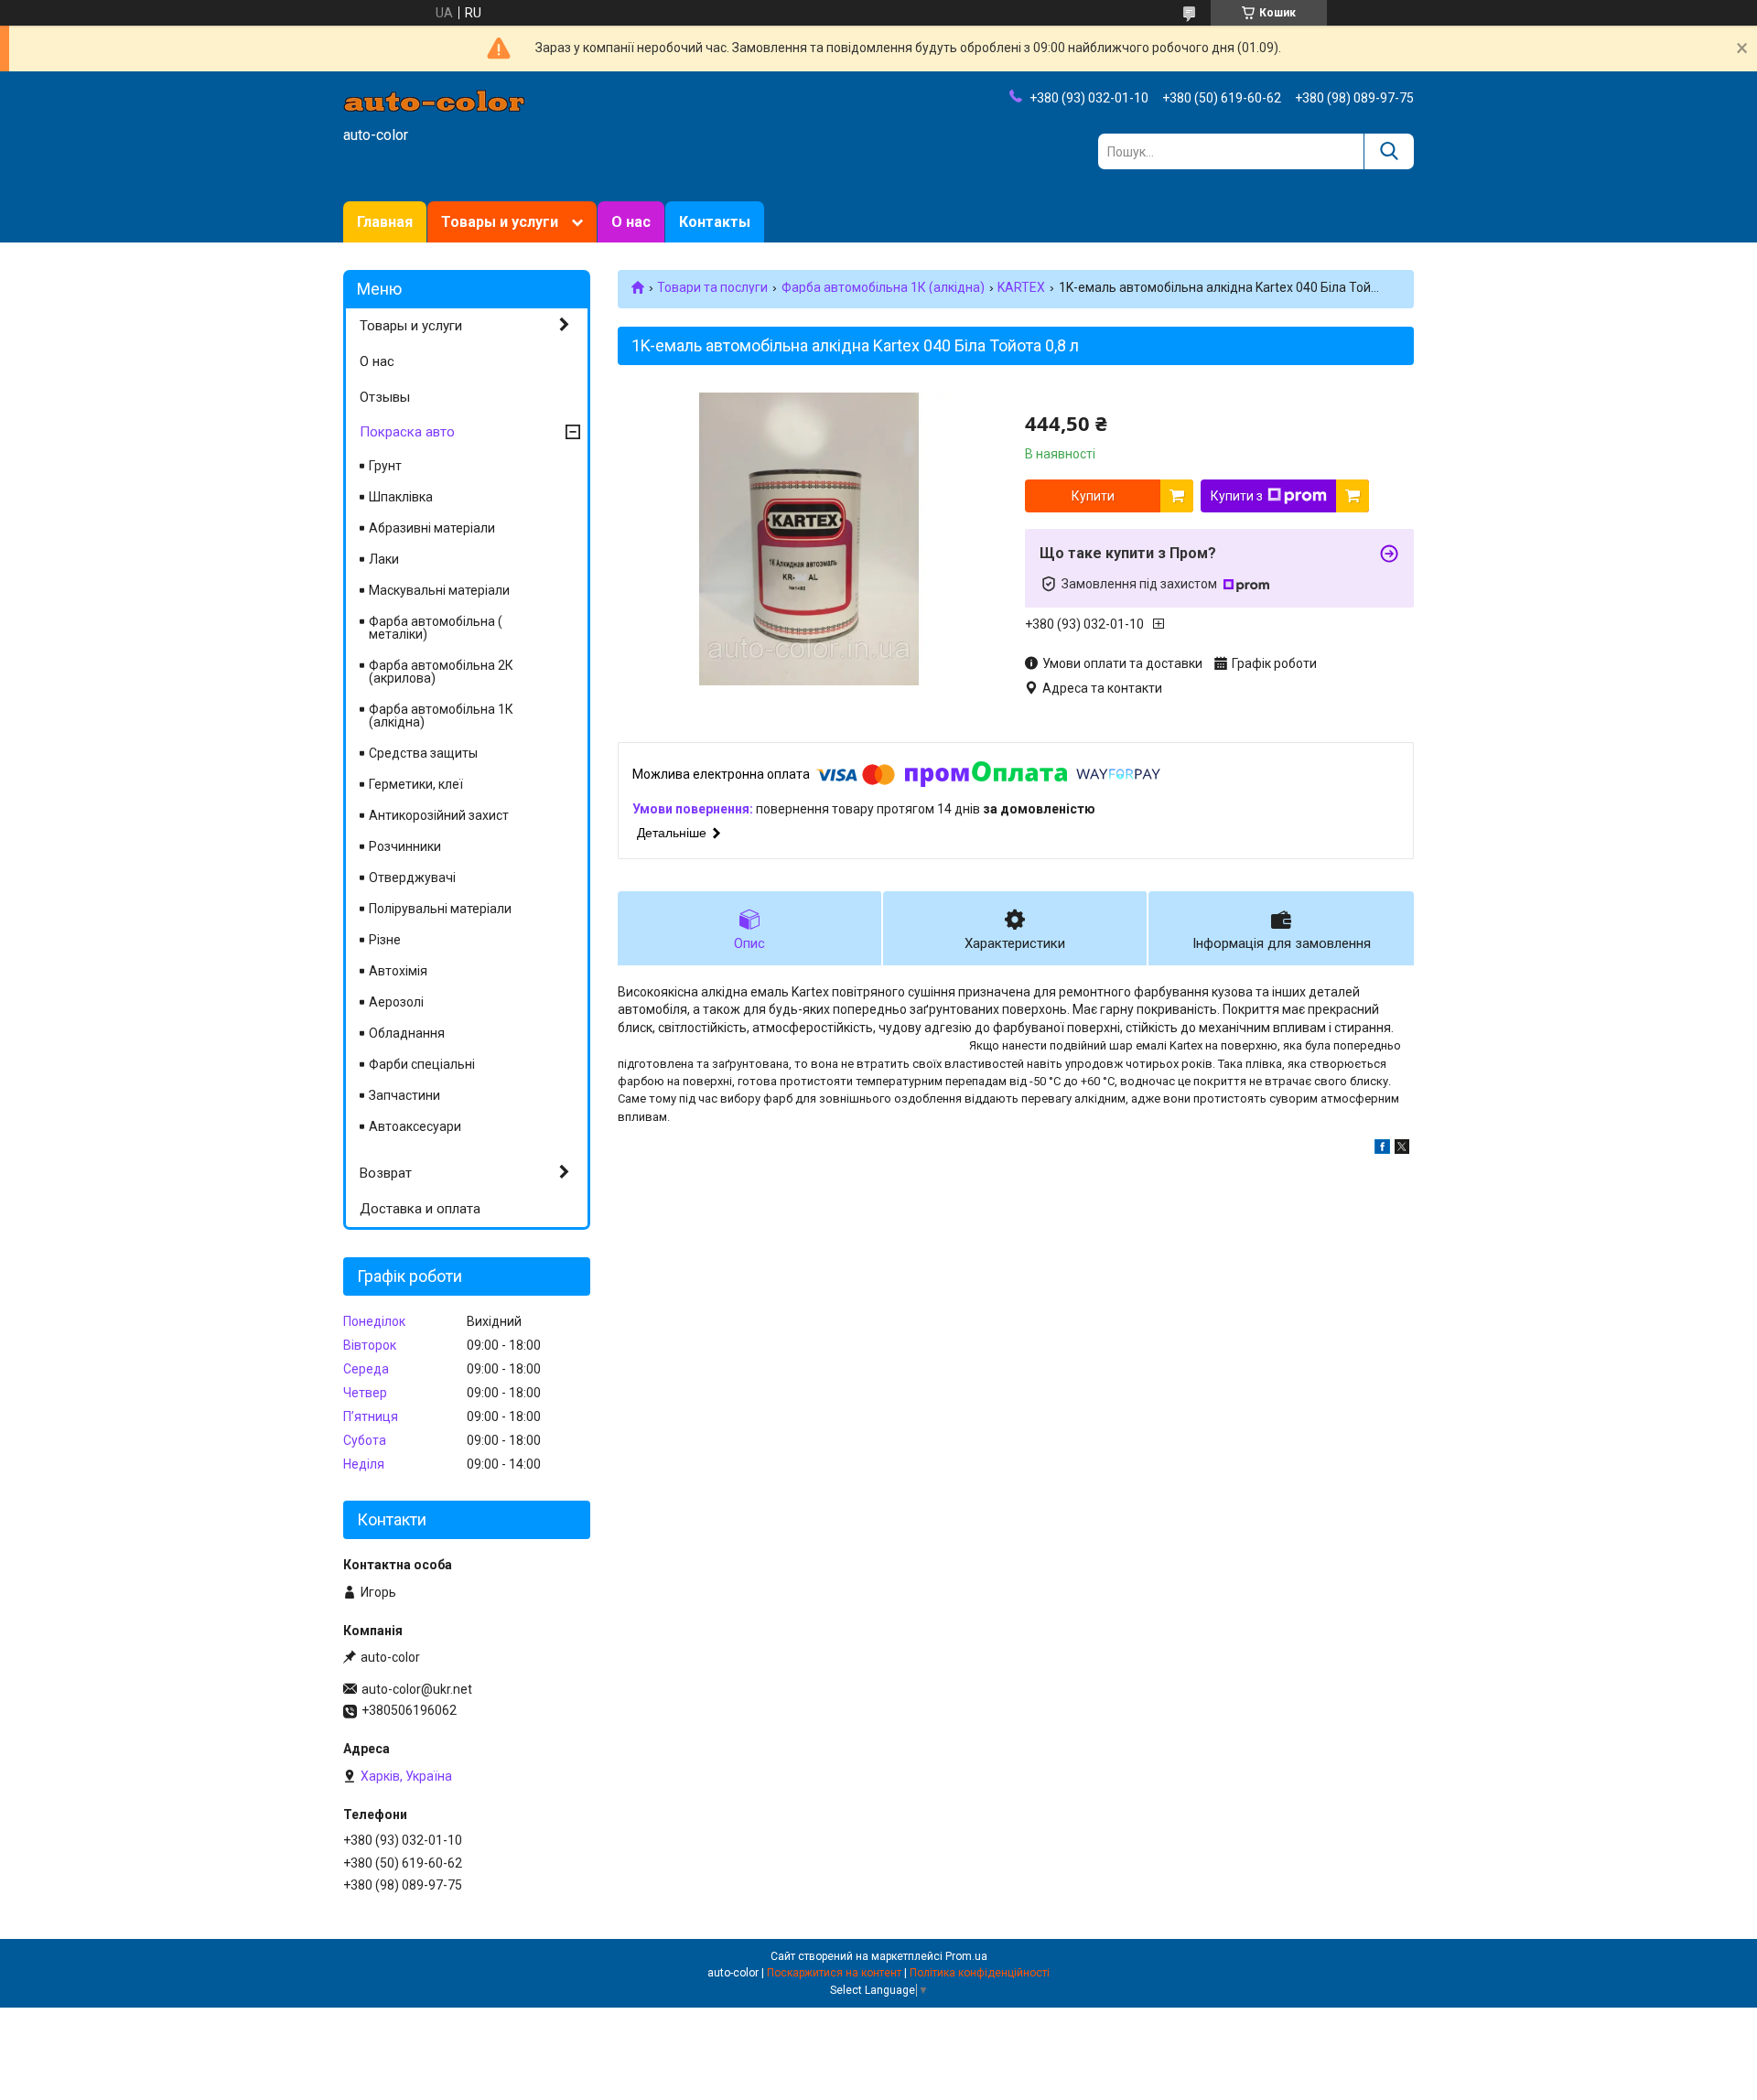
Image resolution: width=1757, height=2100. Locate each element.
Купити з (1237, 496)
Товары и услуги (500, 222)
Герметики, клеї (416, 784)
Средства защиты (423, 753)
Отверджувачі (412, 878)
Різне (385, 940)
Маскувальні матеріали (439, 590)
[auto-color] (435, 100)
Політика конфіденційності (980, 1973)
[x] (1402, 1149)
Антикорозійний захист (439, 815)
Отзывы (385, 397)
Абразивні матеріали (432, 528)
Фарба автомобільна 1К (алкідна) (883, 287)
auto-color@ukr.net (417, 1689)
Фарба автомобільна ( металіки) (436, 628)
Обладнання (407, 1033)
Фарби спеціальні (422, 1064)
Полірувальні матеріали (440, 909)
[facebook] (1382, 1149)
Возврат (386, 1173)
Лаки (384, 559)
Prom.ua (966, 1956)
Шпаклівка (401, 497)
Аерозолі (396, 1002)
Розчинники (405, 846)
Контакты (715, 222)
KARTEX (1021, 287)
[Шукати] (1389, 151)
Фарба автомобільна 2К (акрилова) (441, 672)
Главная (385, 222)
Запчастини (404, 1095)
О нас (631, 222)
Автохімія (398, 971)
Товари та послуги (712, 287)
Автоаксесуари (415, 1126)
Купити (1093, 496)
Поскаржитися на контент (834, 1973)
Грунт (385, 466)
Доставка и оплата (420, 1209)
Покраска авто (407, 432)
